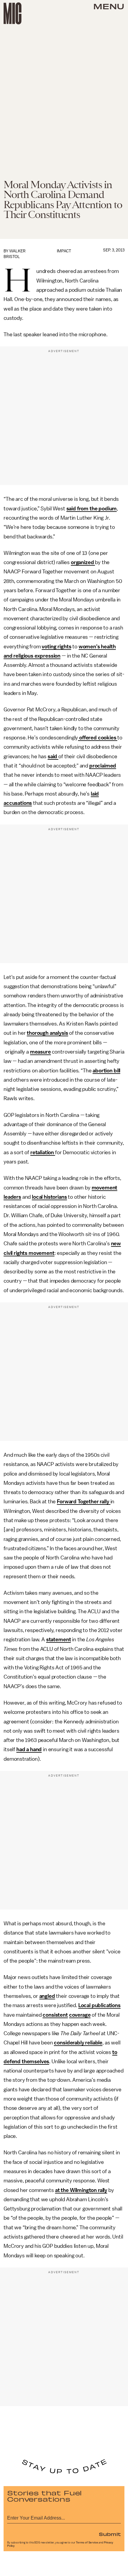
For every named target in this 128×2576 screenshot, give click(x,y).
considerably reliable (78, 2043)
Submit (110, 2534)
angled (47, 1996)
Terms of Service (87, 2543)
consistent (55, 2015)
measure (40, 1052)
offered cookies (98, 738)
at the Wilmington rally (81, 2190)
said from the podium (92, 509)
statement (59, 1639)
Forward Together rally (83, 1502)
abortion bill (106, 1071)
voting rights (56, 647)
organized (83, 562)
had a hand (29, 1749)
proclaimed (103, 766)
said (53, 756)
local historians (49, 1197)
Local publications (99, 2005)
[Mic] (13, 13)
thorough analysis (47, 1033)
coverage (80, 2015)
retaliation (43, 1152)
